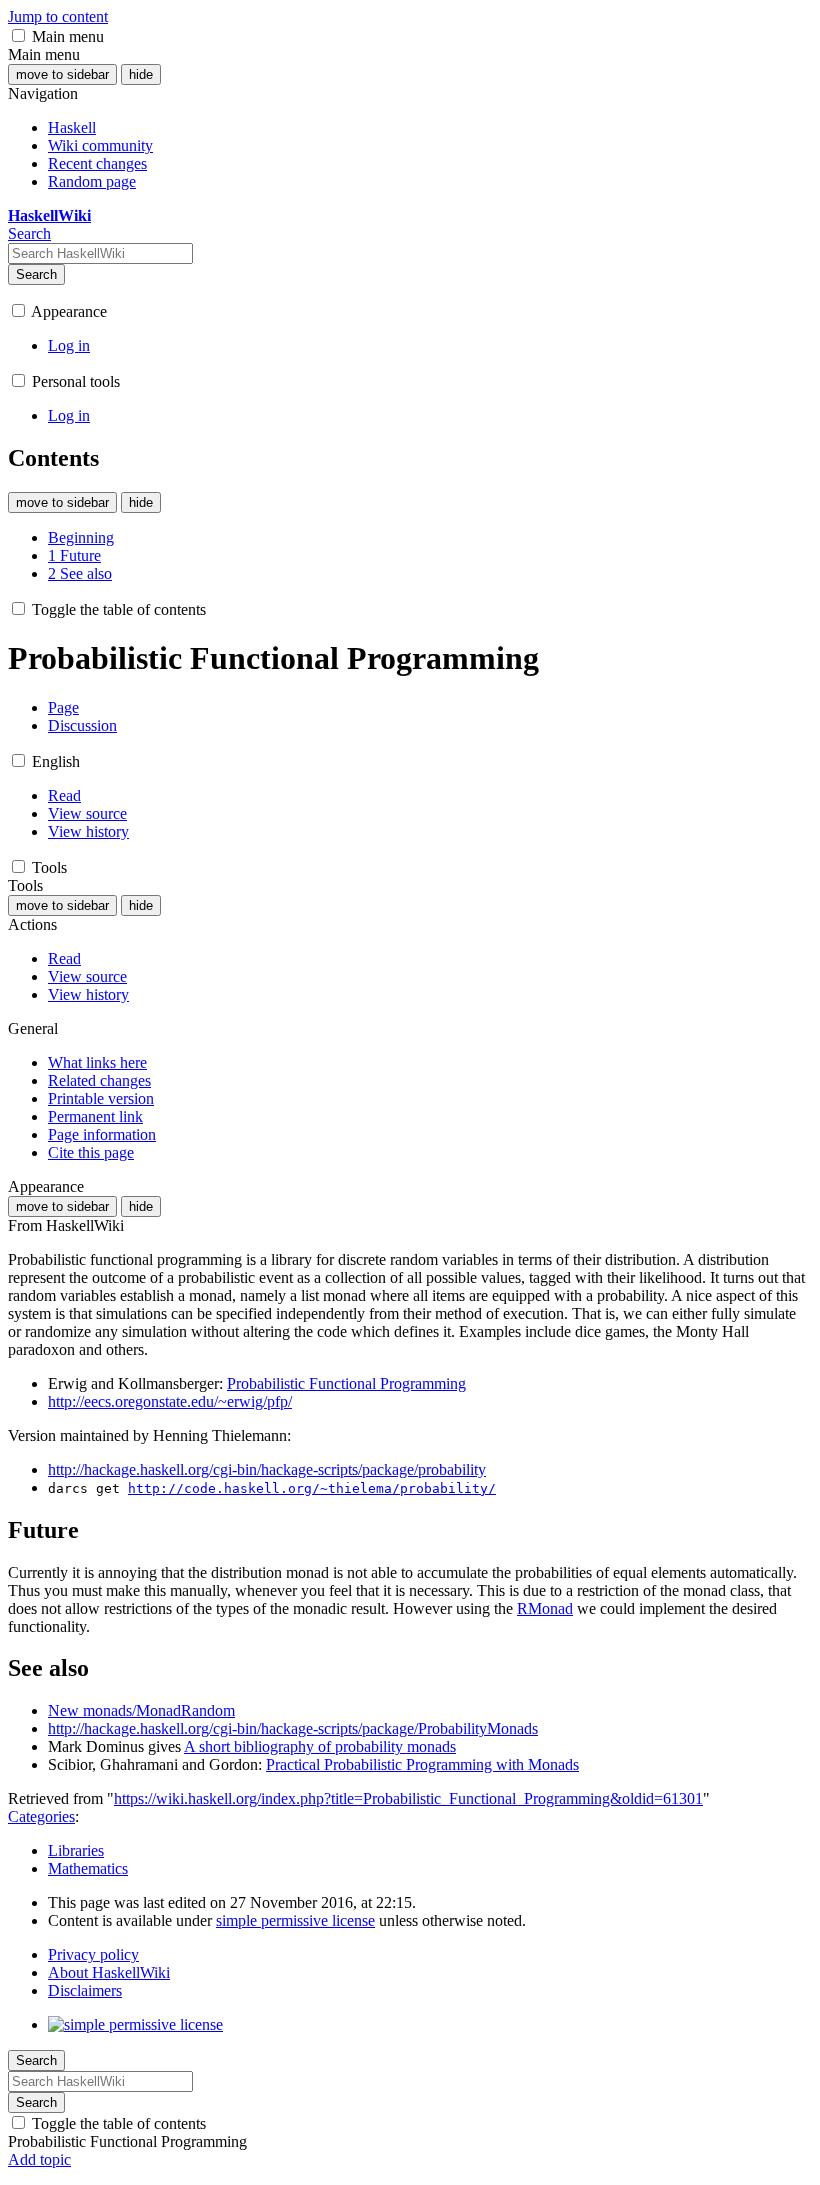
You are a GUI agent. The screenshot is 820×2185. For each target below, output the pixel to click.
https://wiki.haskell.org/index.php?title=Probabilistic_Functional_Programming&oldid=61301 (408, 1798)
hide (141, 74)
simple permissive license (295, 1920)
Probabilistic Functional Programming (346, 1383)
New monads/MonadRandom (141, 1710)
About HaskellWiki (109, 1972)
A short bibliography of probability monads (320, 1746)
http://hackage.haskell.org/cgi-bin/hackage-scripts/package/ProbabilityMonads (293, 1728)
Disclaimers (85, 1990)
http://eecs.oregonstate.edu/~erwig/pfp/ (170, 1401)
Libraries (76, 1850)
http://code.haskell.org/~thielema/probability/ (312, 1488)
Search (36, 274)
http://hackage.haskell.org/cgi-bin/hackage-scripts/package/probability (267, 1469)
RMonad (545, 1608)
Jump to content (58, 16)
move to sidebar (62, 74)
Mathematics (88, 1868)
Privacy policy (93, 1954)
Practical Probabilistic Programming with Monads (422, 1764)
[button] (18, 35)
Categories (41, 1816)
